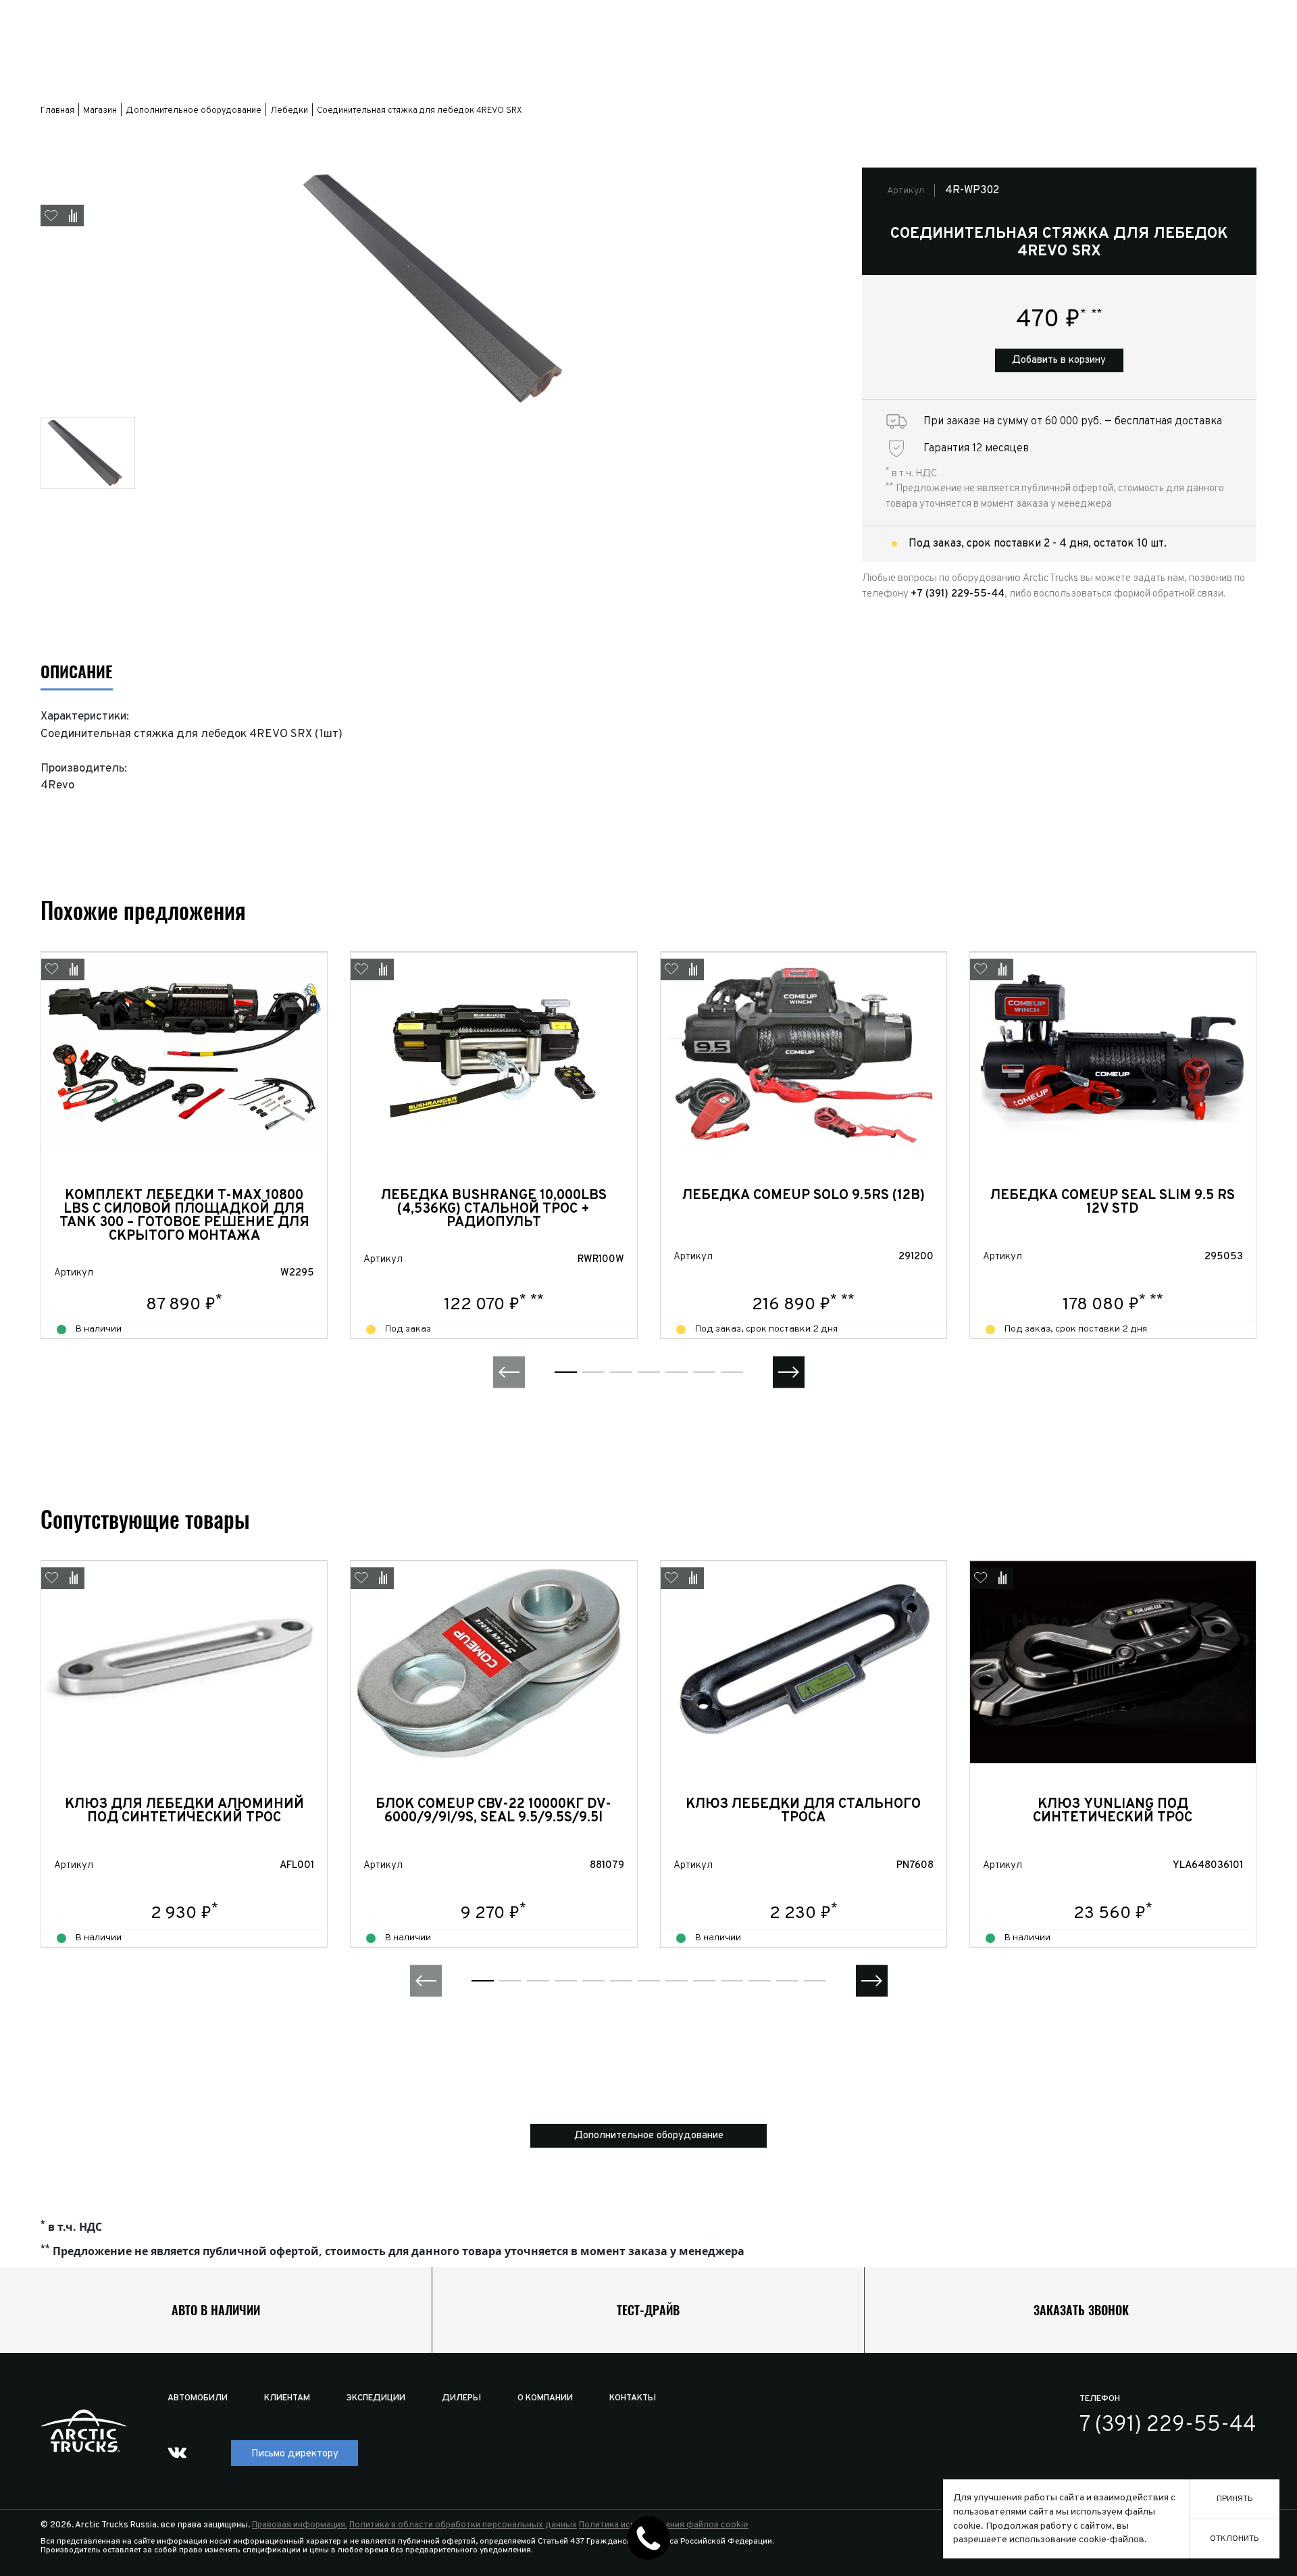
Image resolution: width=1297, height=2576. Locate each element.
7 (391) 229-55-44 (1168, 2425)
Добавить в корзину (1059, 360)
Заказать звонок (1081, 2310)
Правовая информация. (300, 2525)
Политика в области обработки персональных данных (463, 2525)
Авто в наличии (216, 2310)
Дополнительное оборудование (649, 2136)
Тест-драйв (648, 2310)
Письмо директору (295, 2454)
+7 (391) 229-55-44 (958, 594)
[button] (509, 1372)
